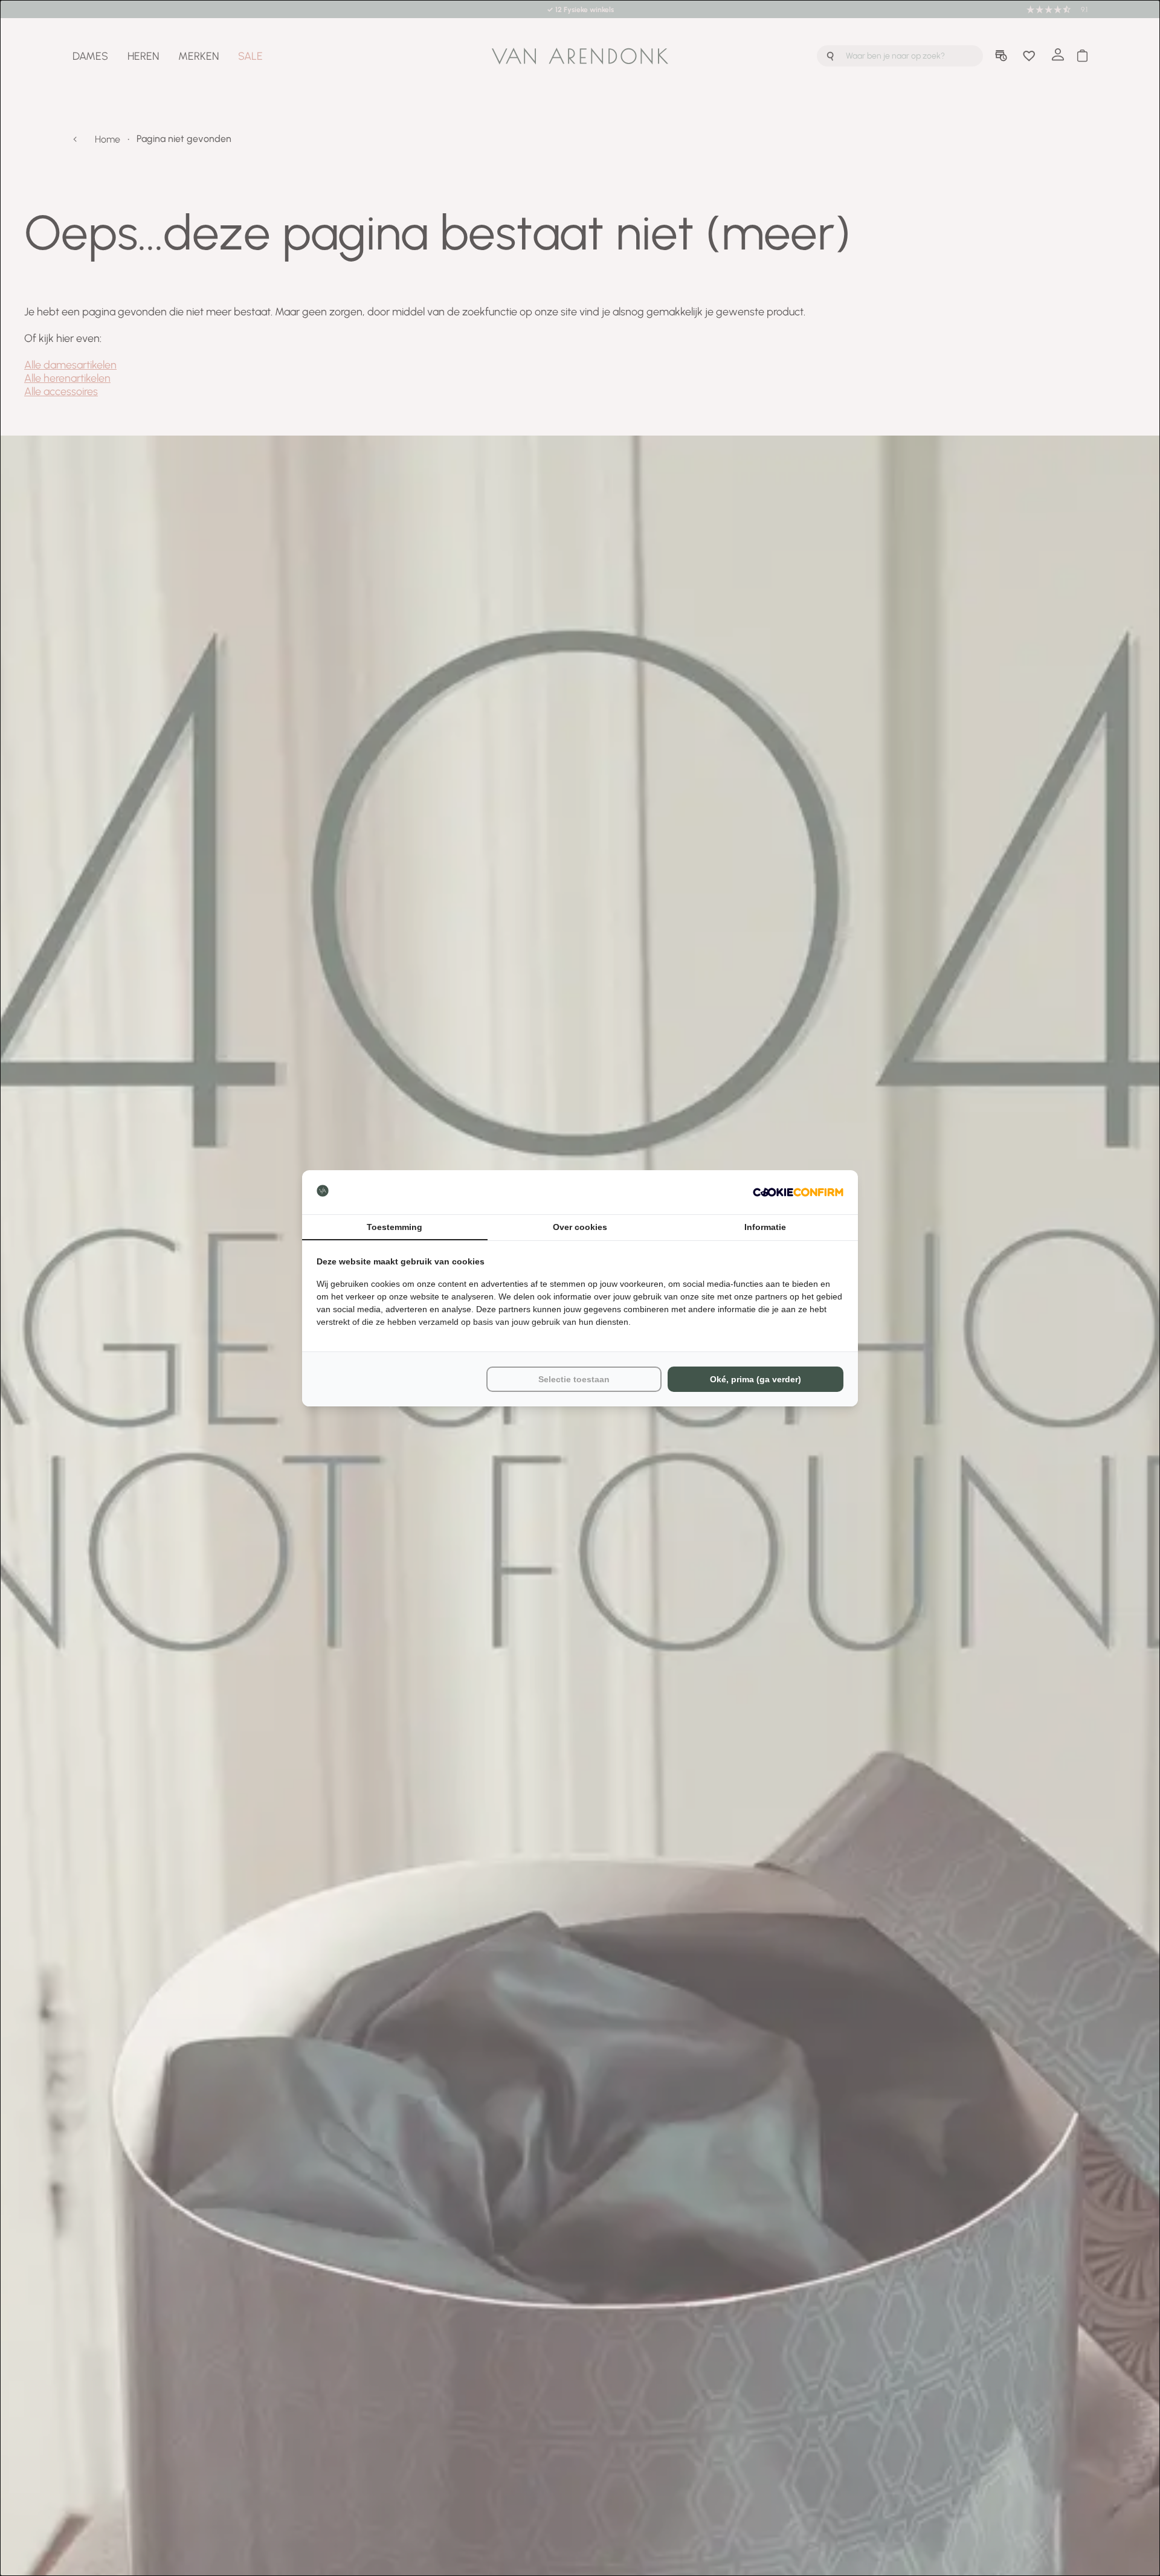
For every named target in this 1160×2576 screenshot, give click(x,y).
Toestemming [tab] (395, 1227)
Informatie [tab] (765, 1227)
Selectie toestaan (574, 1379)
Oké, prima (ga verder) (756, 1379)
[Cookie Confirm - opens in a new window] (798, 1192)
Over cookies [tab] (580, 1227)
